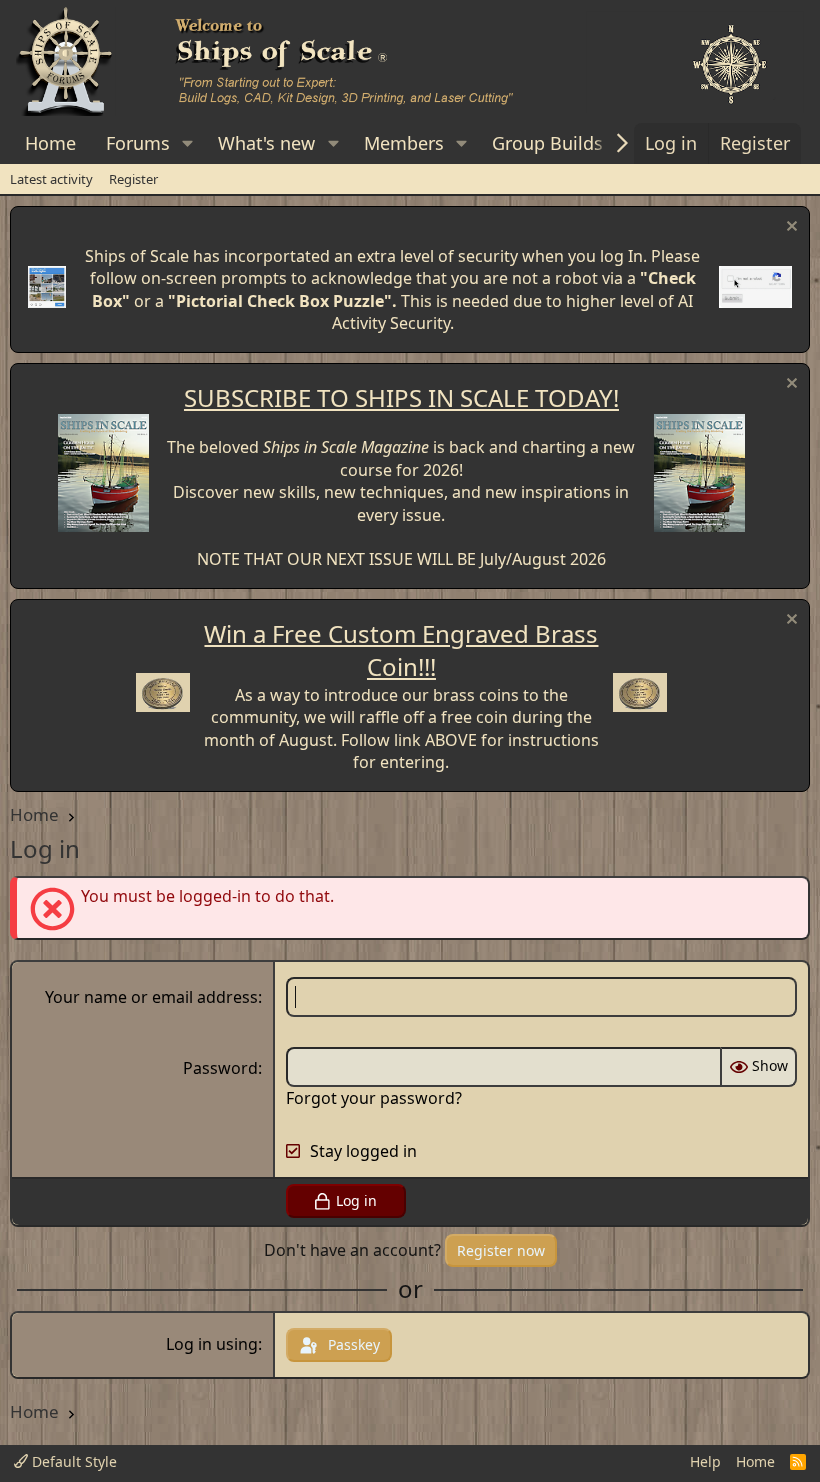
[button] (188, 143)
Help (705, 1461)
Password (220, 1068)
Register (133, 179)
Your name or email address (151, 997)
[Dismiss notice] (789, 228)
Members (404, 143)
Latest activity (51, 179)
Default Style (72, 1461)
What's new (266, 143)
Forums (138, 143)
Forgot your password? (374, 1098)
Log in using (212, 1344)
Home (50, 143)
